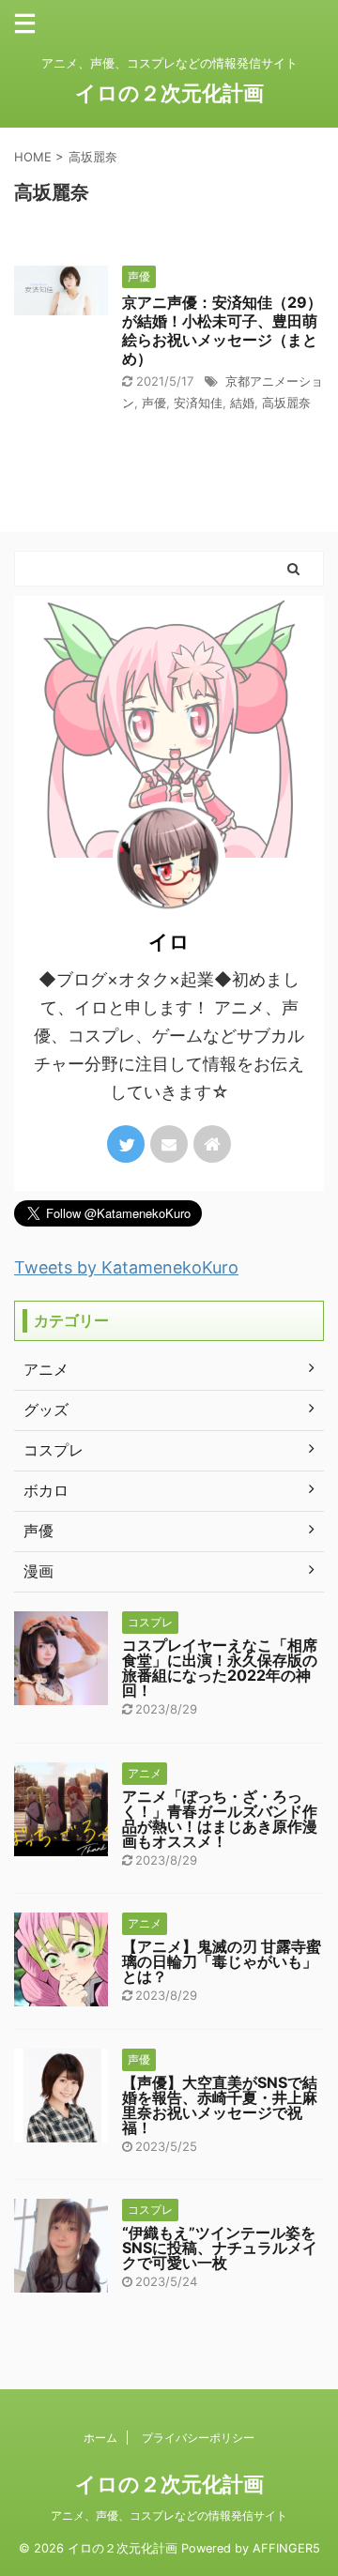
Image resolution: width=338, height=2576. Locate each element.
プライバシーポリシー (198, 2438)
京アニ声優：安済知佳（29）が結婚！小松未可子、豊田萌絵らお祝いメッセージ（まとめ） (222, 330)
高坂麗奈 (286, 403)
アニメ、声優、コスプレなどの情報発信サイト (169, 2515)
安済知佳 (198, 403)
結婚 (242, 403)
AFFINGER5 (286, 2548)
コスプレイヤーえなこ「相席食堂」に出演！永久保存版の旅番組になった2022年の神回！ (220, 1668)
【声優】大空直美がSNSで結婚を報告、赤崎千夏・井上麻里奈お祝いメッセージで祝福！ (220, 2105)
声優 (154, 403)
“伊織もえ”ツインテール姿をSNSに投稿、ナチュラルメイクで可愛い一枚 (220, 2248)
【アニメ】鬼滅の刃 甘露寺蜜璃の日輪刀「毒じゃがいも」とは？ (222, 1961)
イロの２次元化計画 (169, 93)
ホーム (100, 2438)
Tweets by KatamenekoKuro (126, 1267)
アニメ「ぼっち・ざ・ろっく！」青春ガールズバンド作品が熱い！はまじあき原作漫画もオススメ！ (220, 1819)
